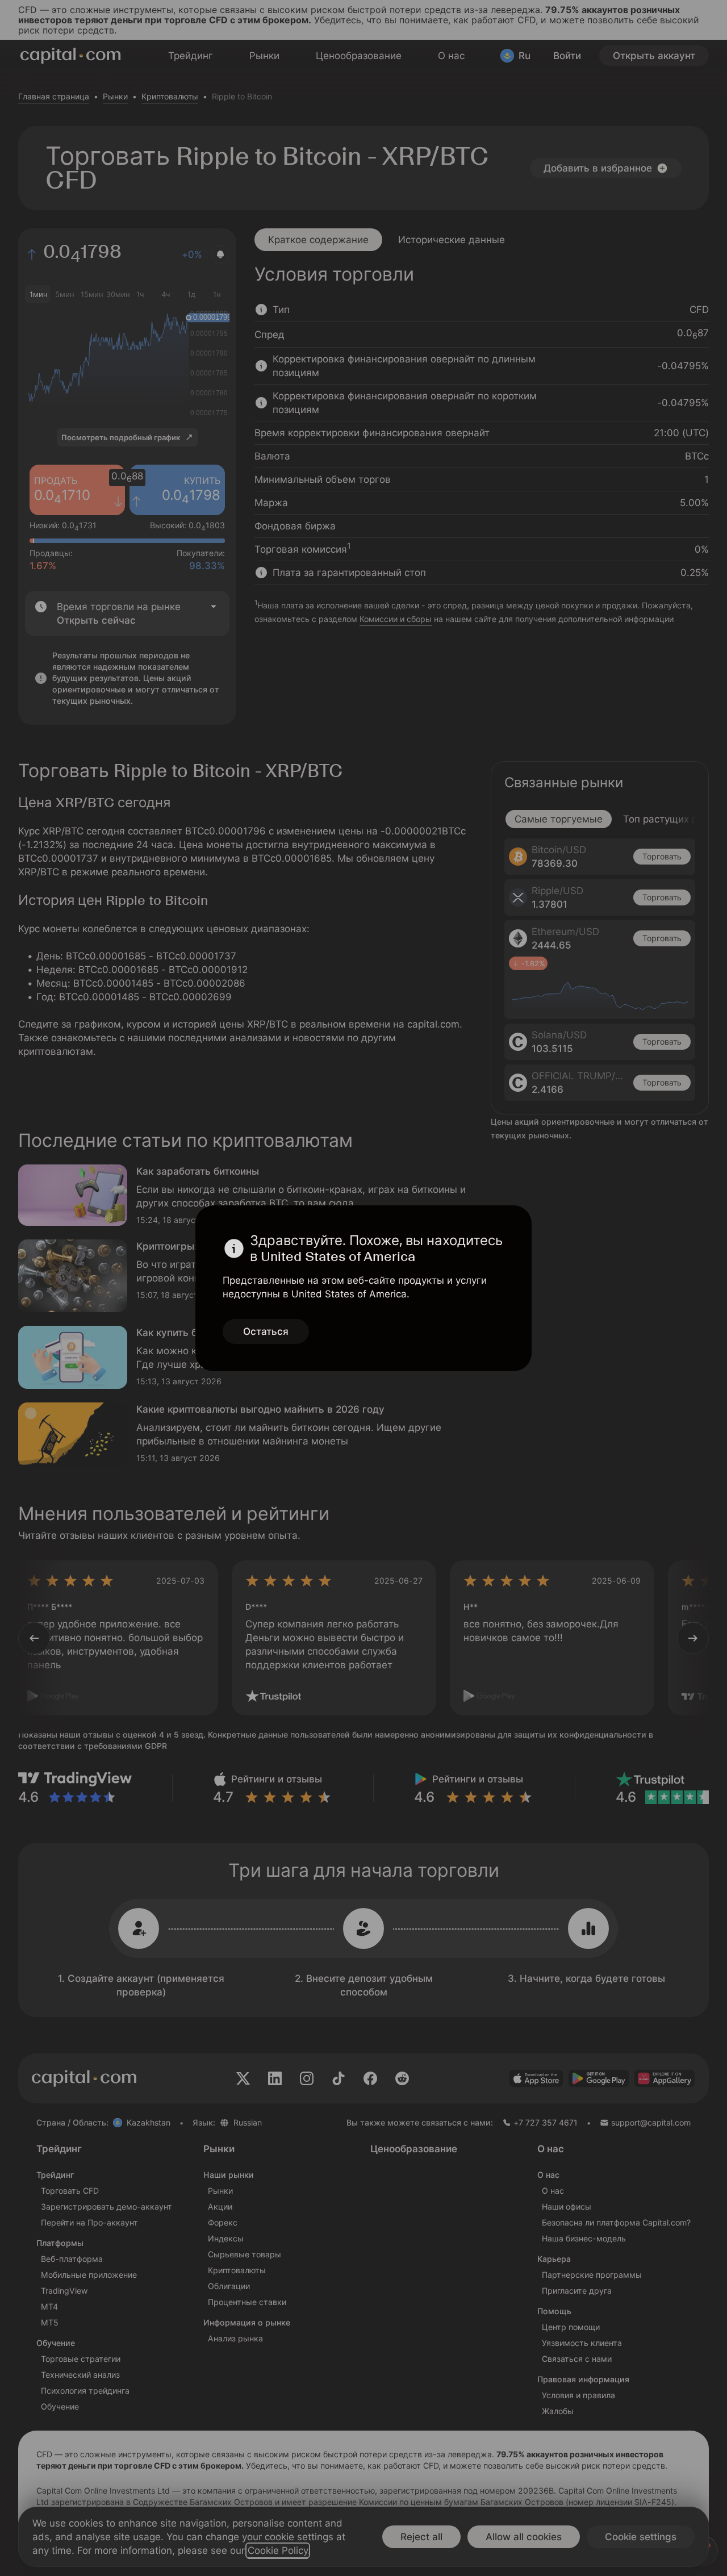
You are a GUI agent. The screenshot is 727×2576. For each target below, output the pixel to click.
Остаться (266, 1331)
